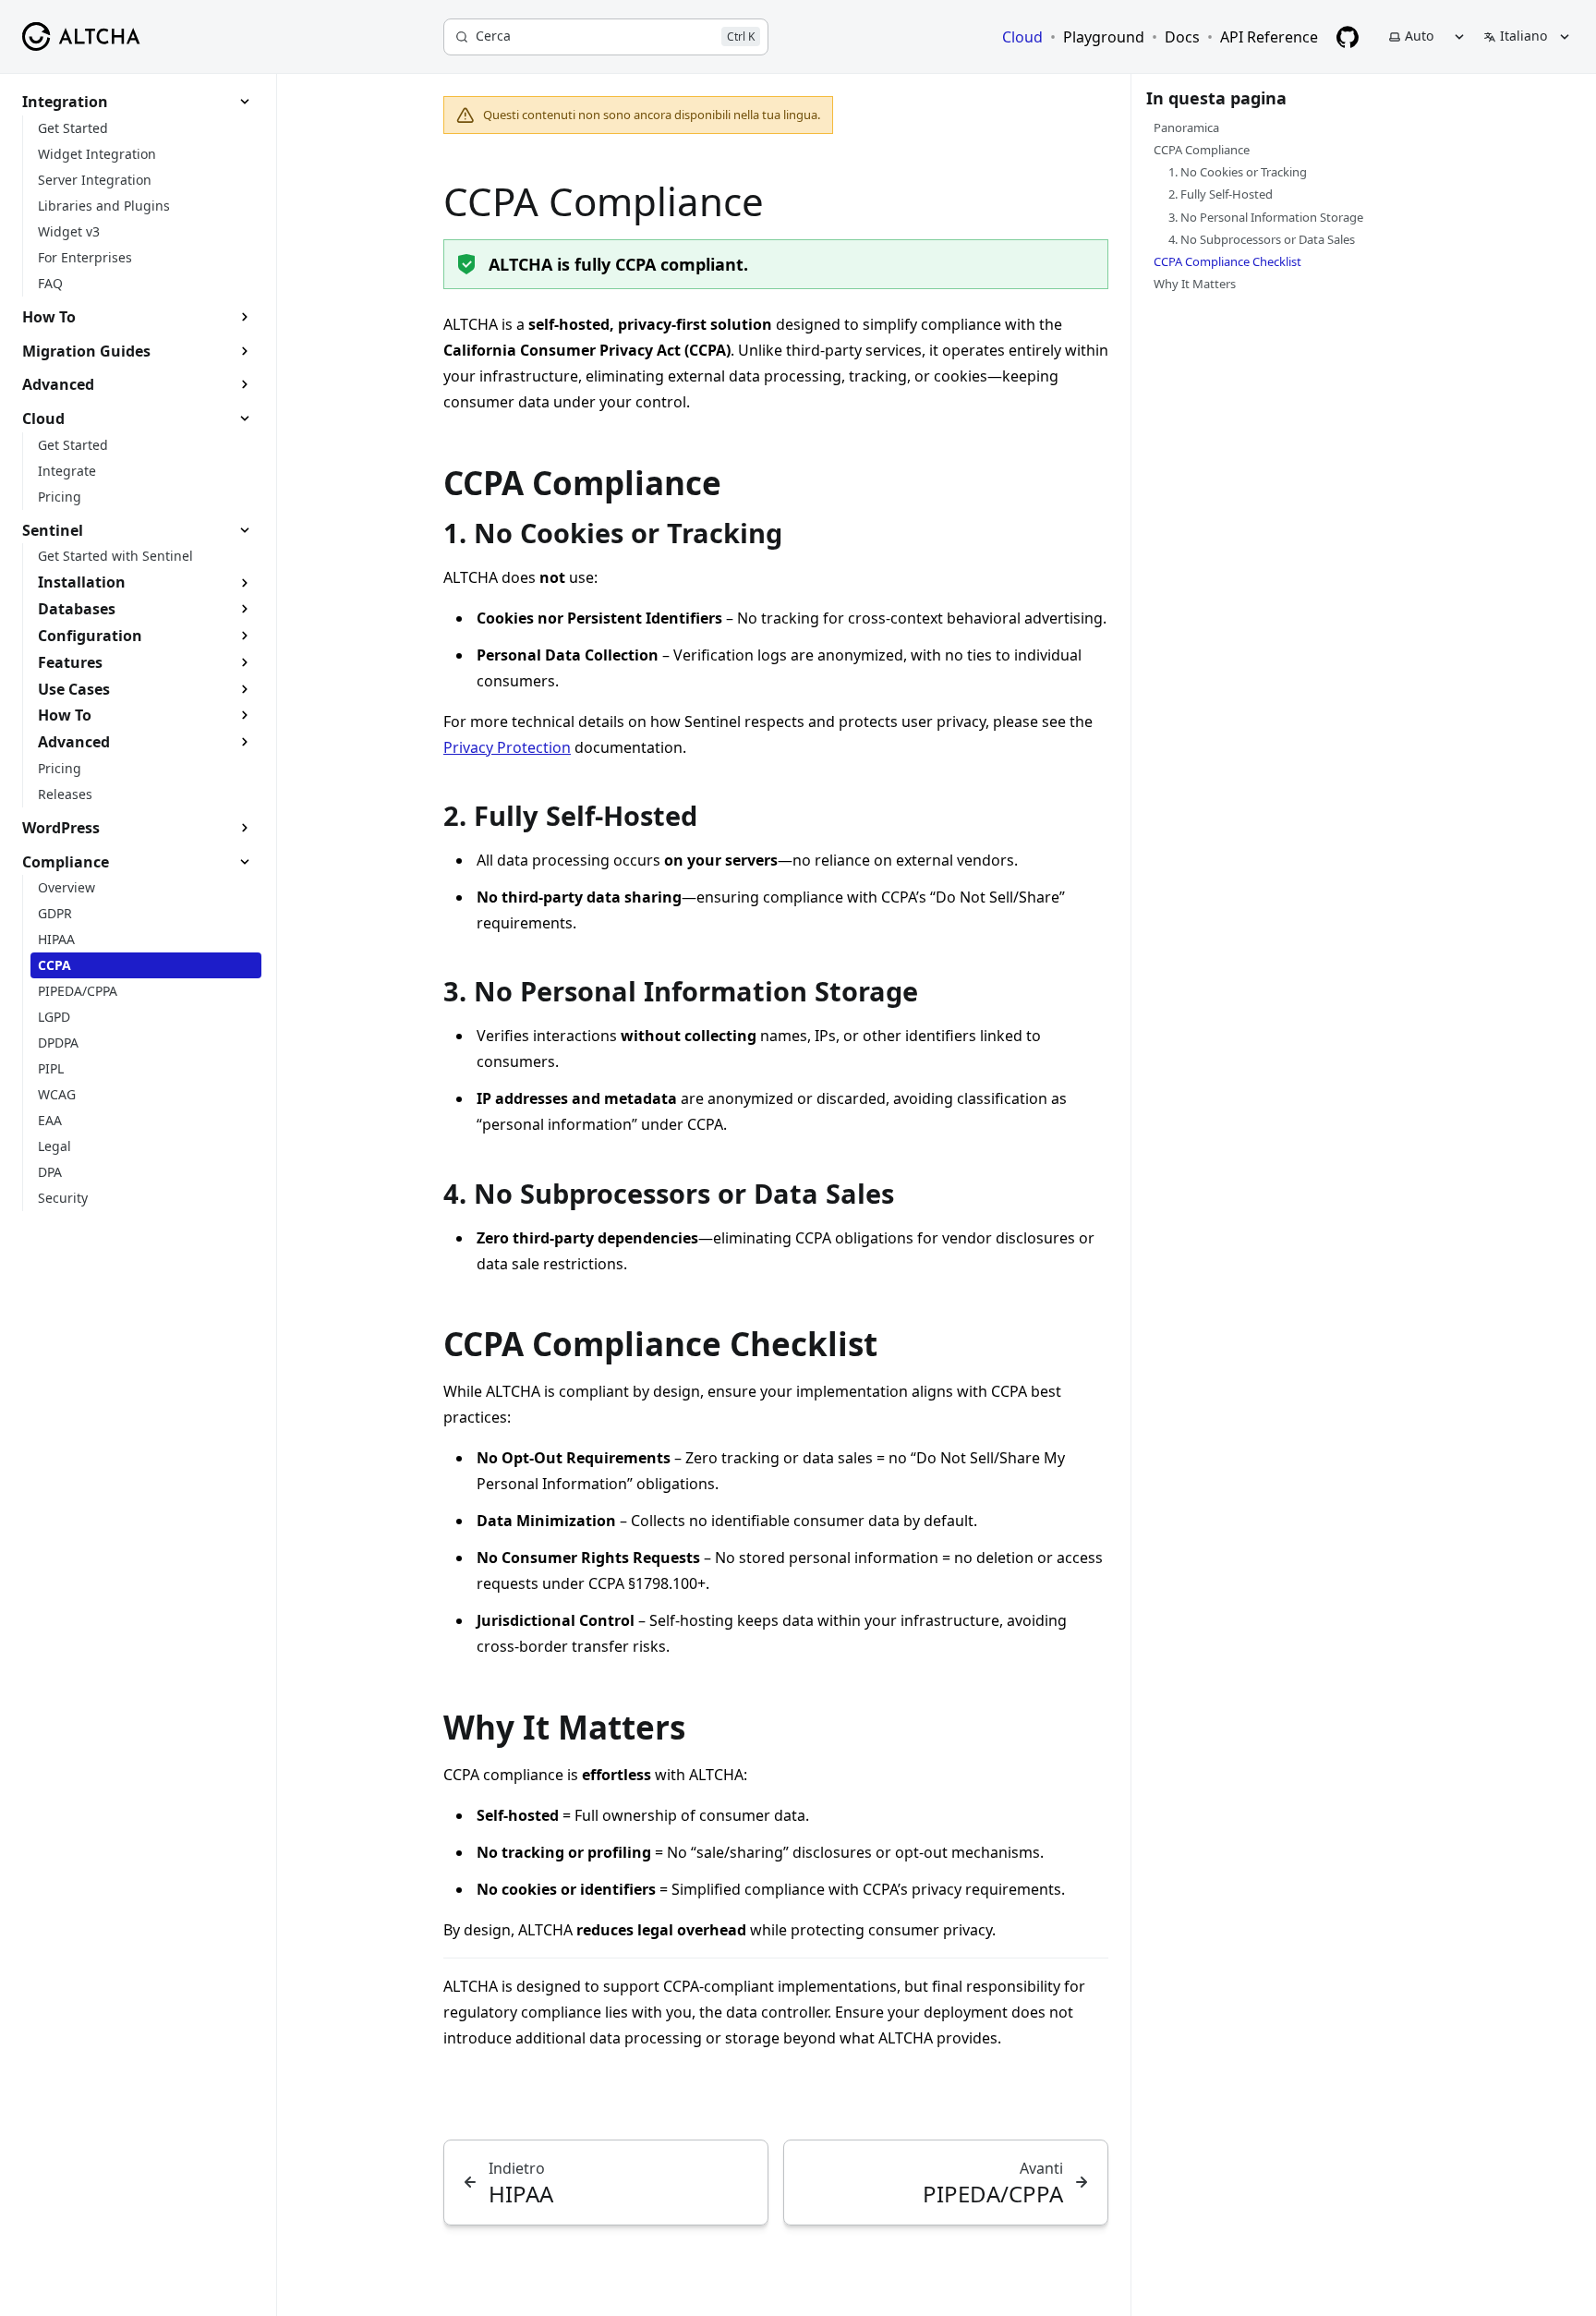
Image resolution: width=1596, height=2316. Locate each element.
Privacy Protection (507, 747)
